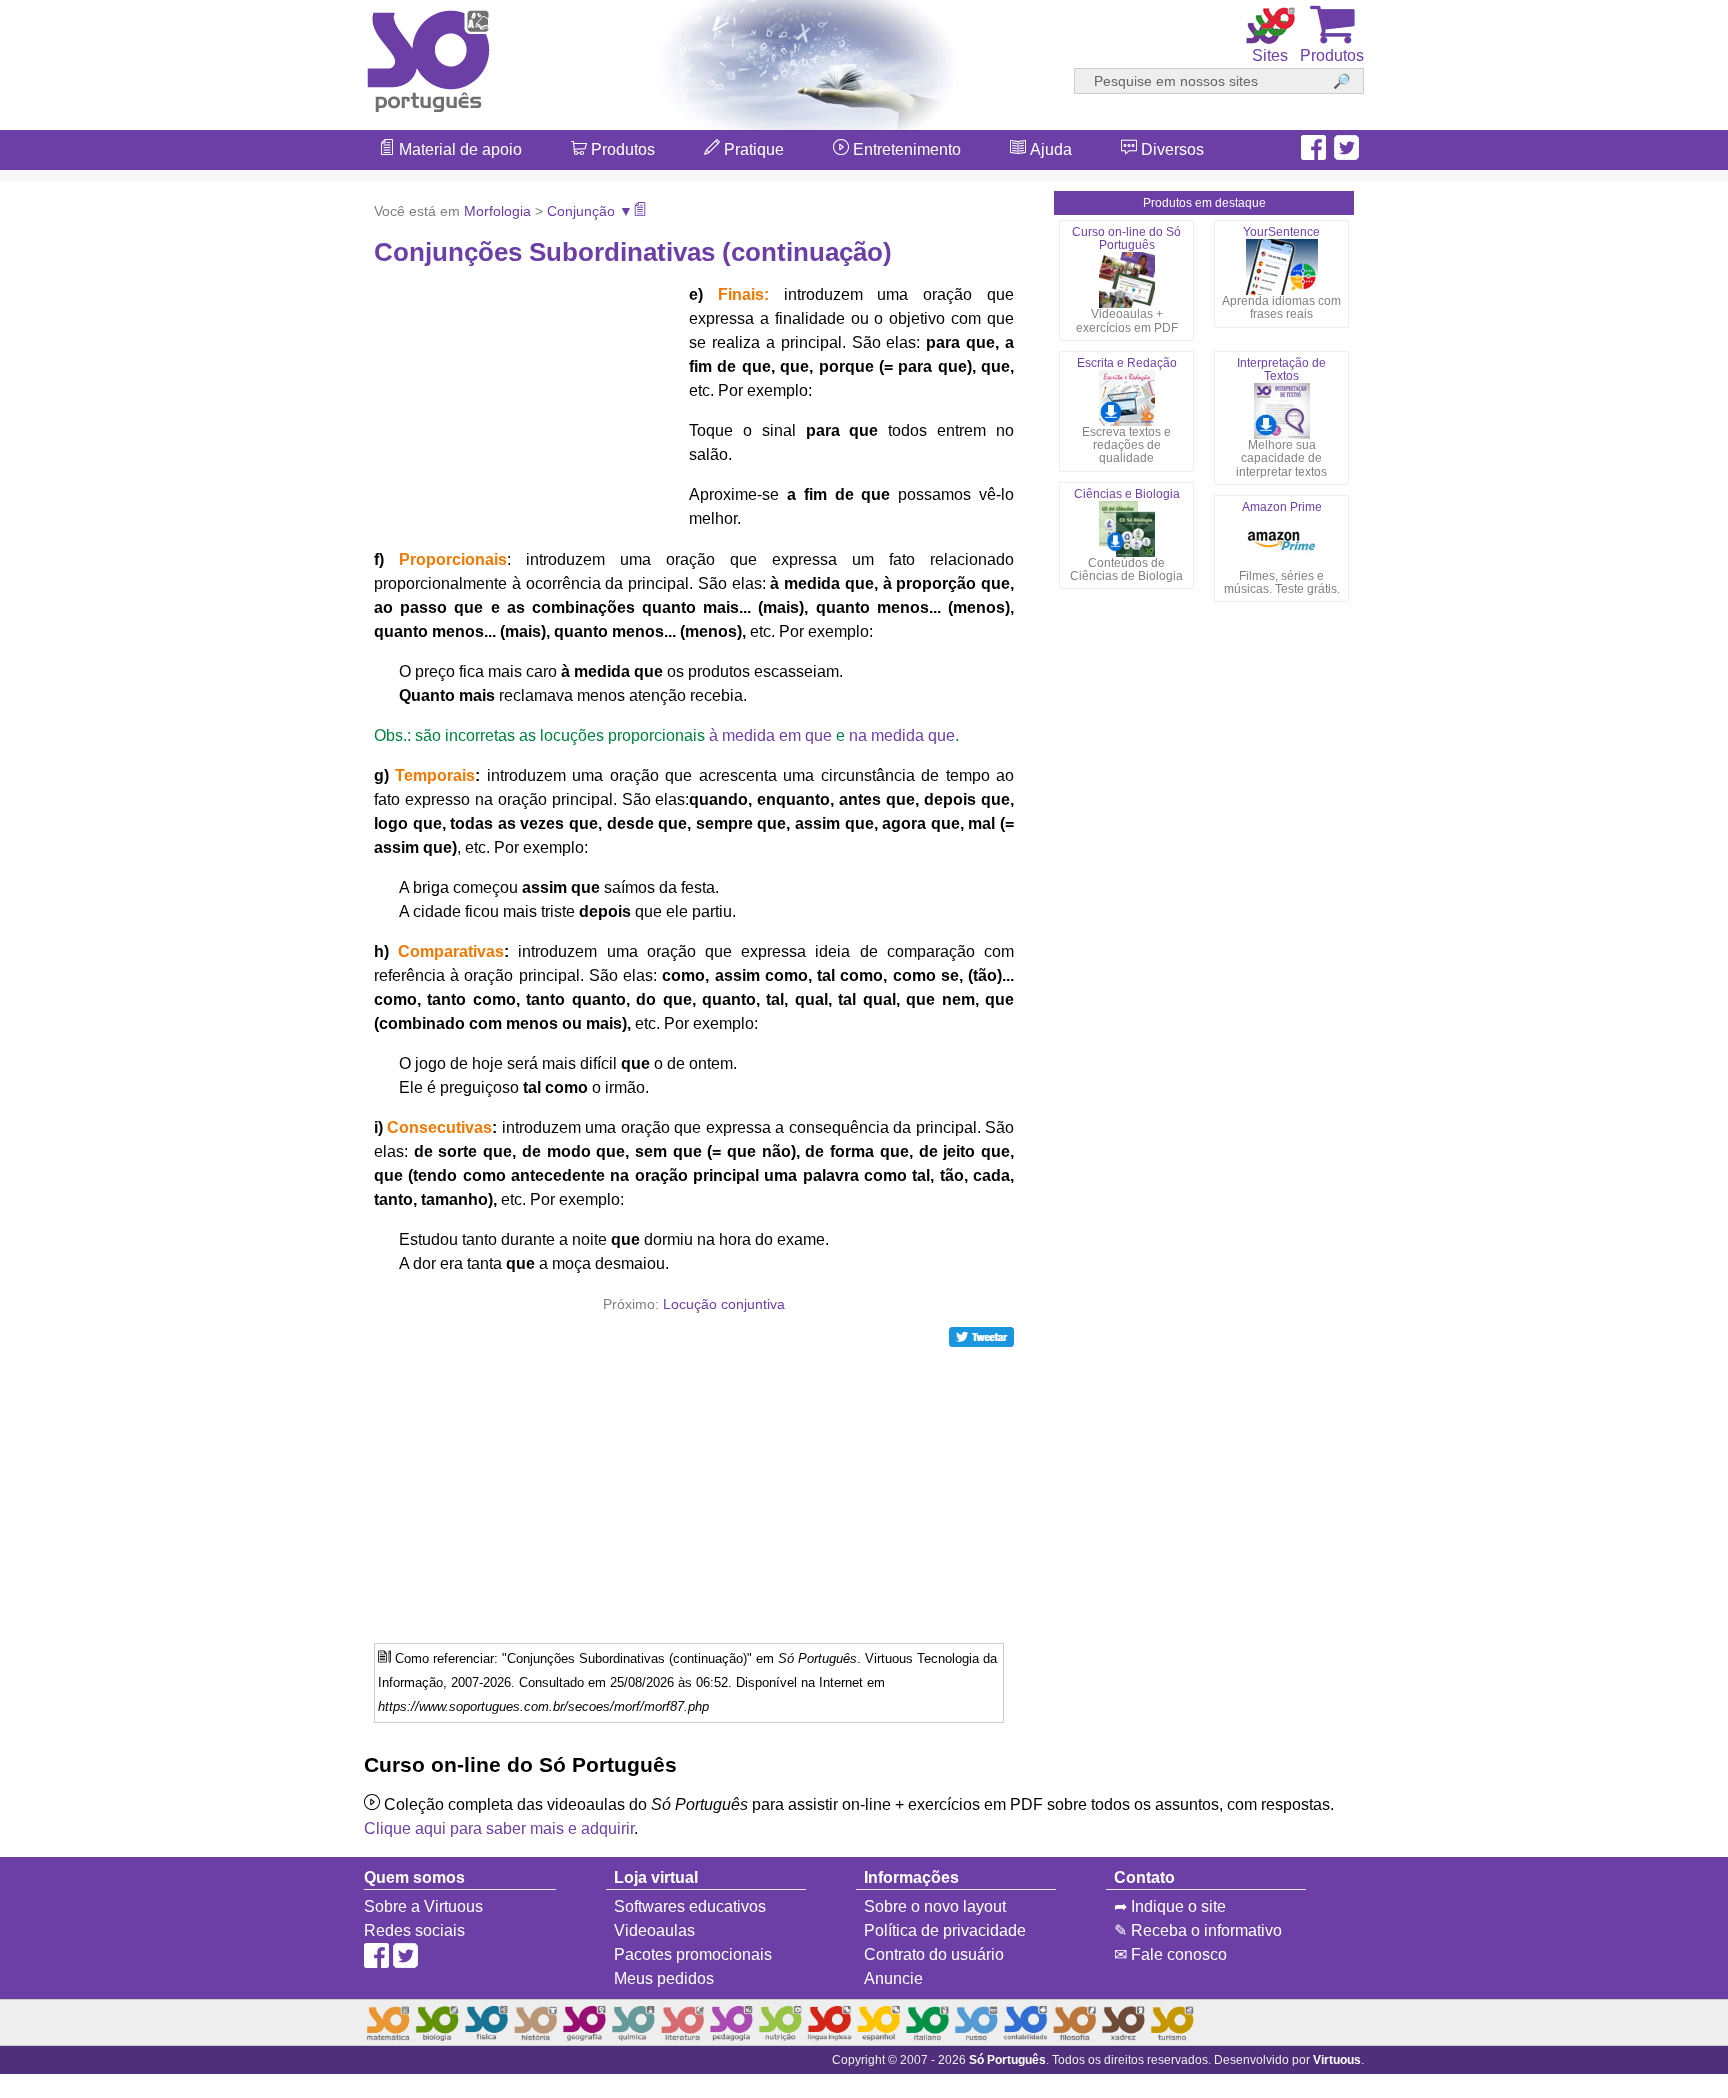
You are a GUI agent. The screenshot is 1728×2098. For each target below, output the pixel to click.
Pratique (752, 149)
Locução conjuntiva (724, 1304)
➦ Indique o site (1170, 1906)
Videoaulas (654, 1930)
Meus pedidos (664, 1978)
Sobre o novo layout (935, 1906)
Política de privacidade (945, 1930)
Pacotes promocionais (693, 1954)
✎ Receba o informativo (1198, 1930)
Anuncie (893, 1978)
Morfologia (497, 211)
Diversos (1170, 149)
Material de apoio (458, 149)
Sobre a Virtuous (423, 1906)
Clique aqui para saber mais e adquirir (499, 1828)
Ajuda (1049, 149)
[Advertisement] (1648, 1049)
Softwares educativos (690, 1906)
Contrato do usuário (934, 1954)
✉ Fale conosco (1170, 1954)
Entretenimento (905, 149)
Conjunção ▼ (590, 211)
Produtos (621, 149)
